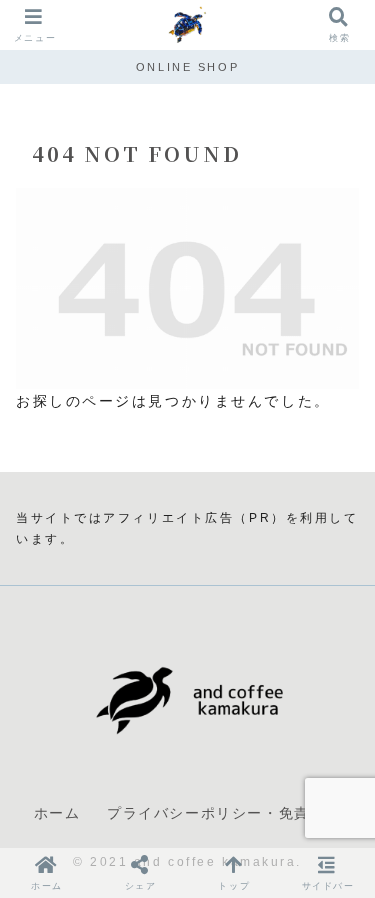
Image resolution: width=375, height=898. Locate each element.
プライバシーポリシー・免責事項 (224, 813)
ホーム (57, 813)
